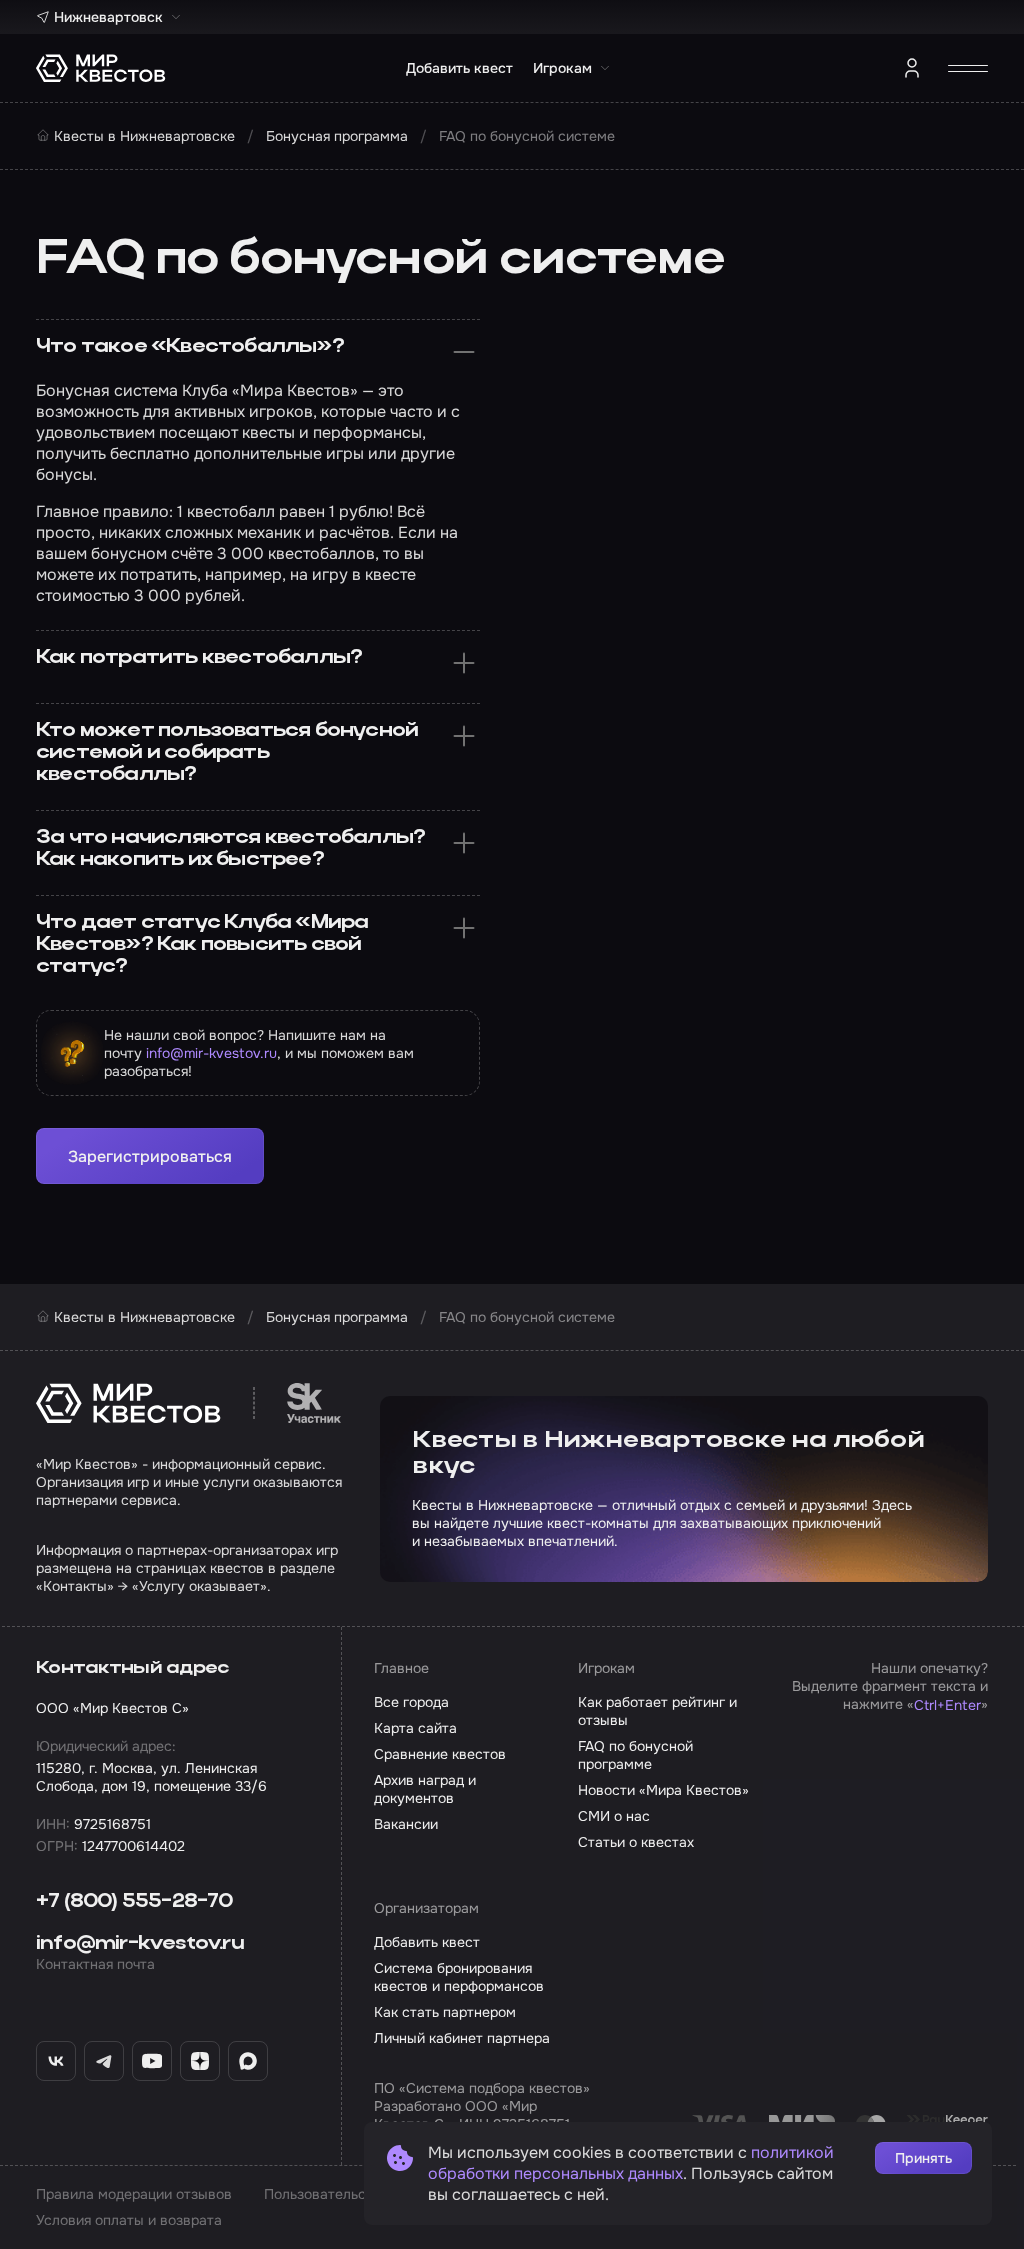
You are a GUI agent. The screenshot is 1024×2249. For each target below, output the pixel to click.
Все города (411, 1702)
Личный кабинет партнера (462, 2038)
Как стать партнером (445, 2012)
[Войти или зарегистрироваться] (912, 68)
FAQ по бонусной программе (635, 1755)
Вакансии (406, 1824)
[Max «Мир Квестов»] (248, 2061)
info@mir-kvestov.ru (211, 1053)
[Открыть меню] (968, 68)
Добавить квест (459, 68)
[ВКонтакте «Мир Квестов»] (56, 2061)
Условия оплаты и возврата (129, 2220)
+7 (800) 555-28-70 (134, 1902)
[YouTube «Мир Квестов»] (152, 2061)
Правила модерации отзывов (134, 2194)
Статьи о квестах (636, 1842)
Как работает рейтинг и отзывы (657, 1711)
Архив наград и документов (425, 1789)
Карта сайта (415, 1728)
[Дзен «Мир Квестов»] (200, 2061)
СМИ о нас (614, 1816)
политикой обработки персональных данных (631, 2163)
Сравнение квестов (440, 1754)
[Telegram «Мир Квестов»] (104, 2061)
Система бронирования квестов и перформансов (459, 1977)
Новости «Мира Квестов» (663, 1790)
